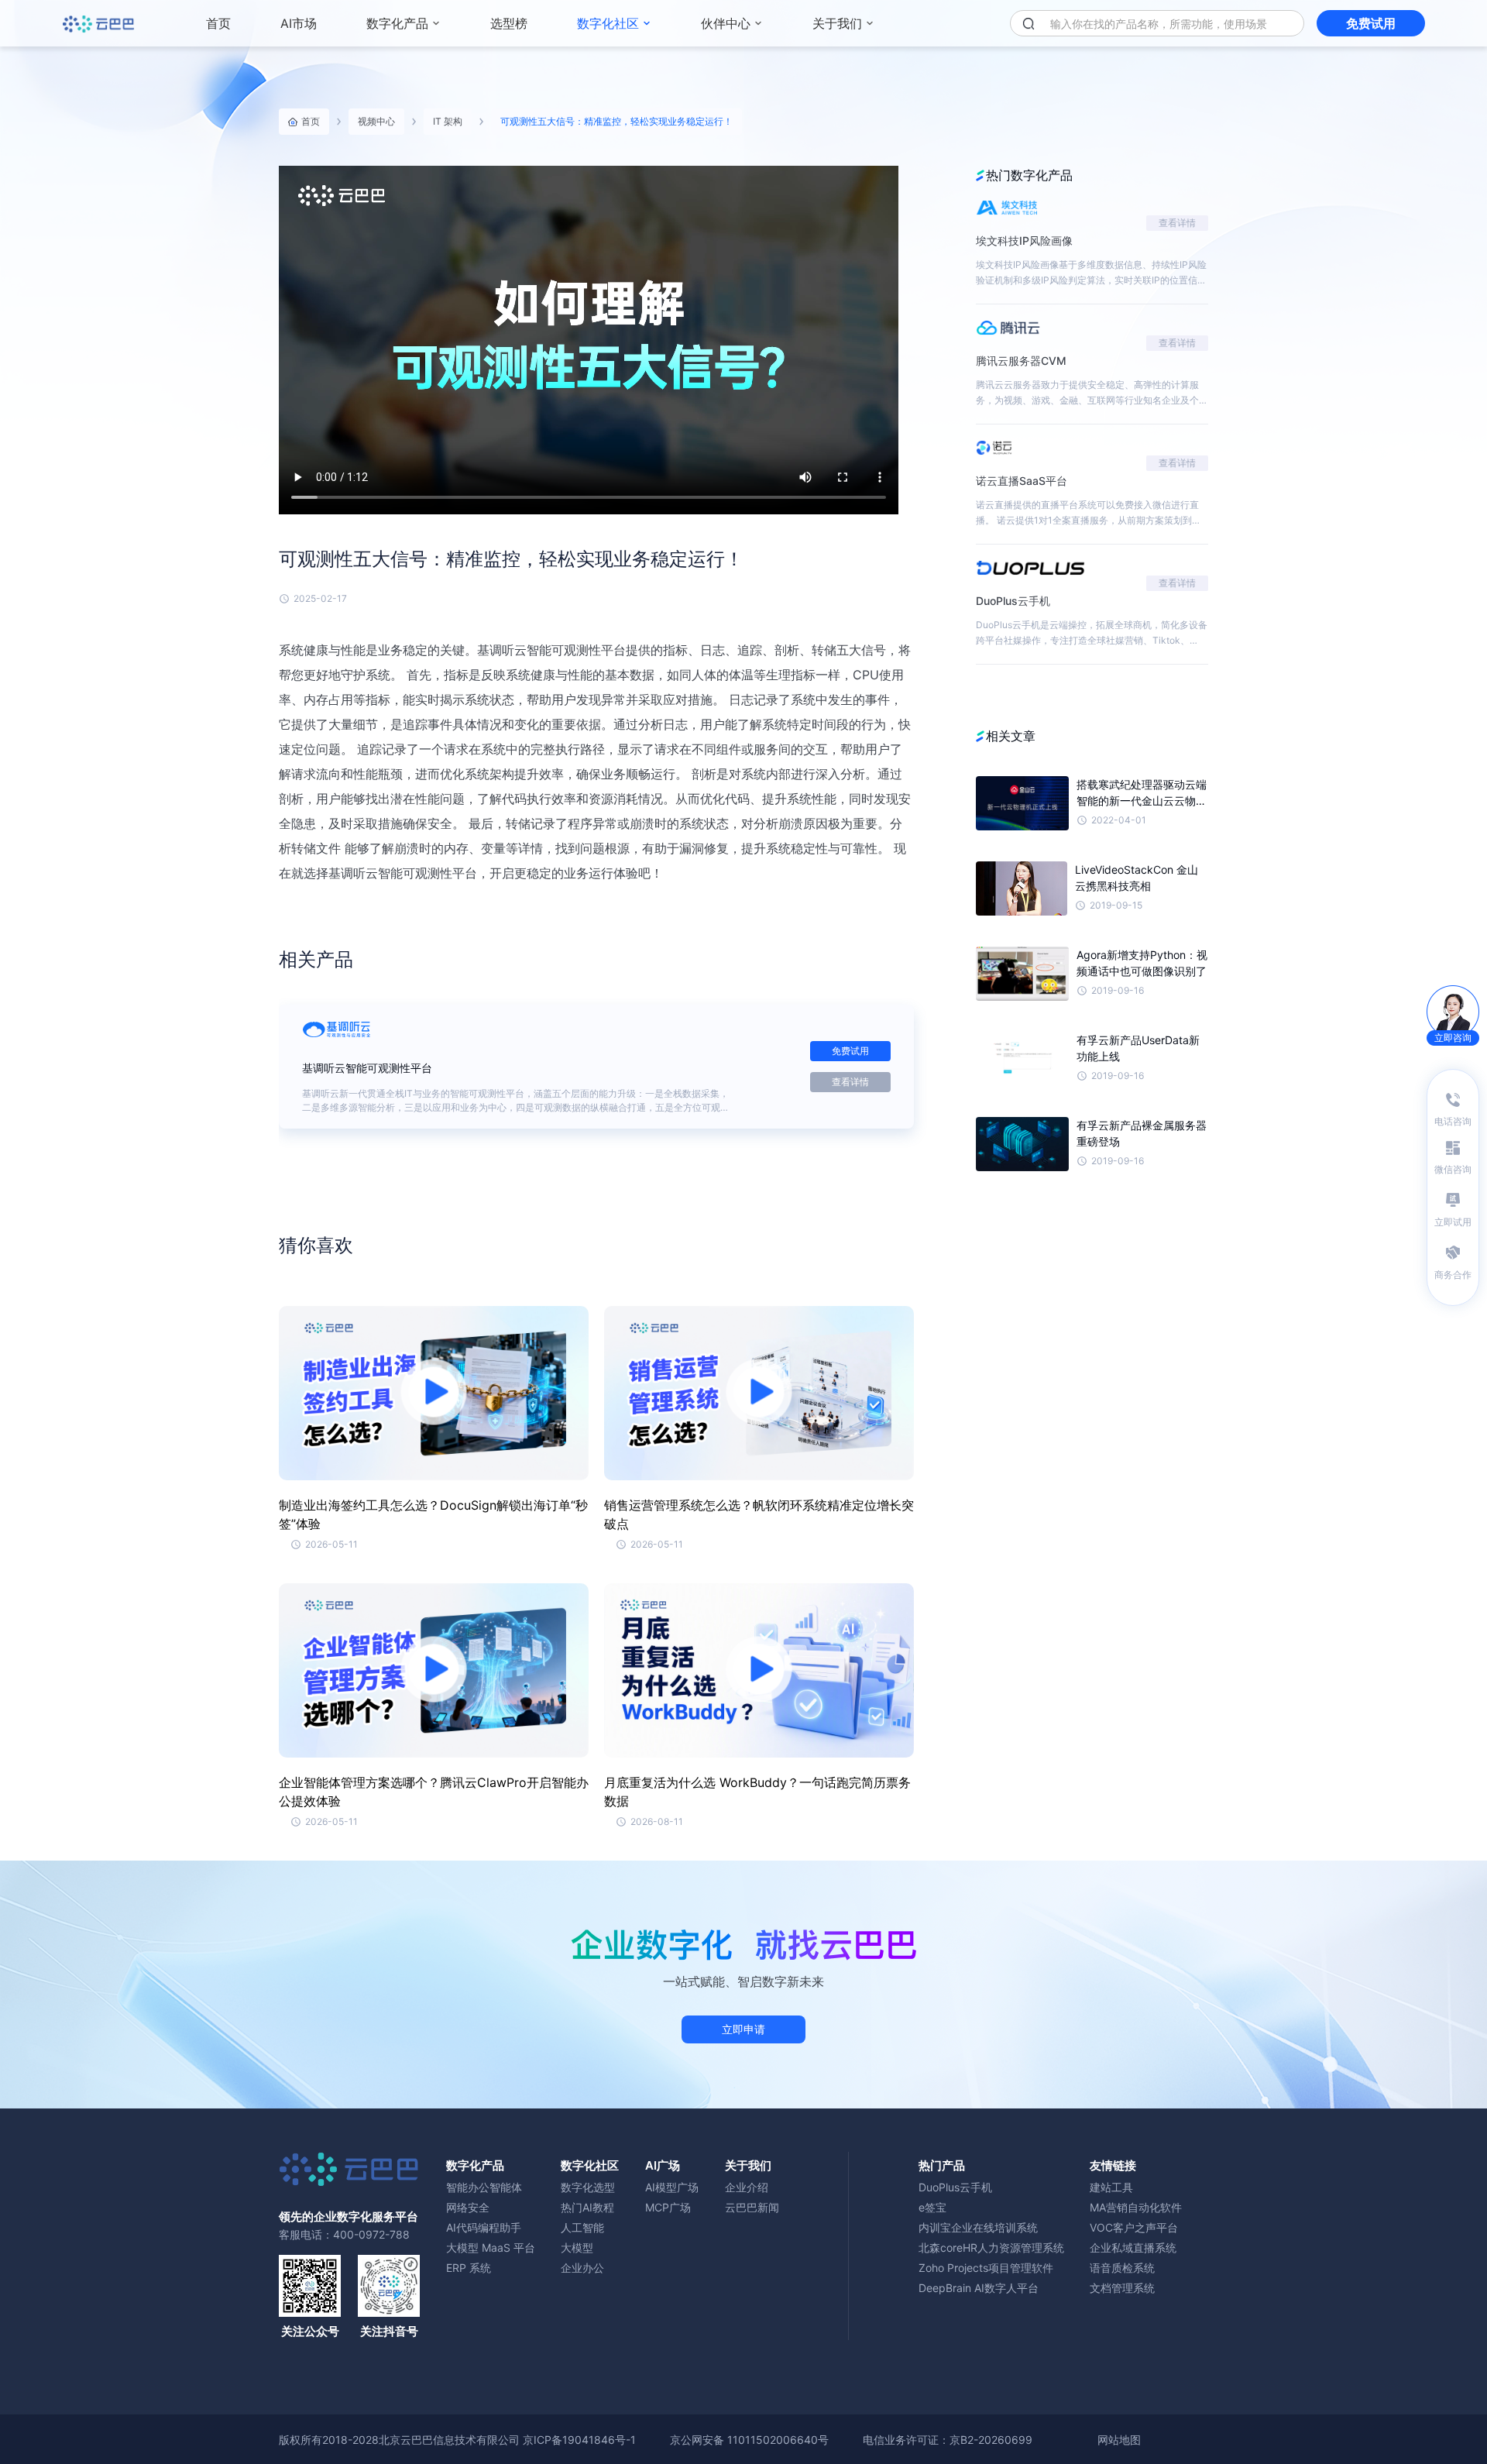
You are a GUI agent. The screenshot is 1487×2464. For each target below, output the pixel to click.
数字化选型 (588, 2187)
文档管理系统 (1122, 2288)
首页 (218, 23)
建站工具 (1111, 2187)
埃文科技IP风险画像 (1024, 241)
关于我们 (837, 23)
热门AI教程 (587, 2207)
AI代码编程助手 (484, 2227)
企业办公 (582, 2268)
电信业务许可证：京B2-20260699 (948, 2440)
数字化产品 (397, 23)
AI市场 (299, 23)
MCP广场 (668, 2207)
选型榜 (509, 23)
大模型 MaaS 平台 (491, 2247)
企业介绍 (747, 2187)
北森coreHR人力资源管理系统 (991, 2247)
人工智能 (582, 2227)
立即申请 (743, 2029)
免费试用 (1371, 23)
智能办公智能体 (484, 2187)
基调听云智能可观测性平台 (367, 1068)
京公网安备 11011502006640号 (749, 2440)
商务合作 (1453, 1275)
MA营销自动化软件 (1136, 2207)
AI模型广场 (672, 2187)
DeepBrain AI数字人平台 (979, 2288)
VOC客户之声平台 (1134, 2227)
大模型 (577, 2247)
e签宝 (932, 2207)
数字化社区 (608, 23)
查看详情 (850, 1082)
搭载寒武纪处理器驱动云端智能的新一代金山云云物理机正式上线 (1142, 793)
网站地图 (1119, 2440)
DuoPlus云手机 (1013, 601)
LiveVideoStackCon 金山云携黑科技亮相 (1137, 878)
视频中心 (376, 121)
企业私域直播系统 (1133, 2247)
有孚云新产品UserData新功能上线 (1138, 1048)
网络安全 (468, 2207)
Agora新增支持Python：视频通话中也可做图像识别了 (1142, 963)
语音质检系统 (1122, 2268)
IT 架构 (448, 121)
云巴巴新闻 (752, 2207)
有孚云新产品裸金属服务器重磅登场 (1142, 1133)
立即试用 (1453, 1222)
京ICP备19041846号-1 (579, 2440)
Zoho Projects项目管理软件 (986, 2268)
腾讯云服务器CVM (1021, 361)
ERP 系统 (469, 2268)
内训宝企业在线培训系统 (978, 2227)
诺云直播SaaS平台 (1022, 481)
